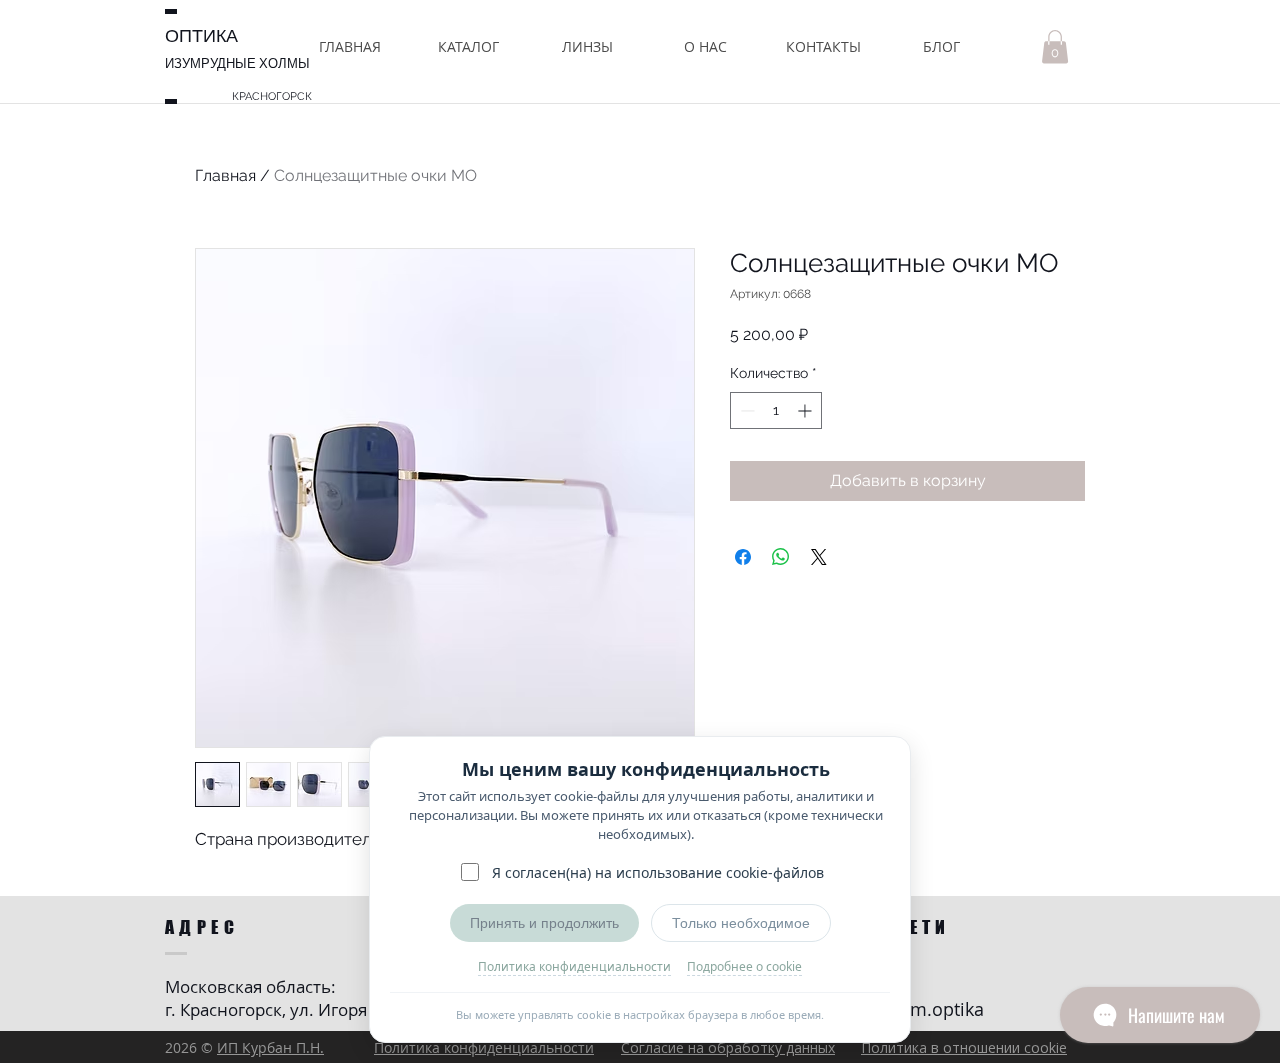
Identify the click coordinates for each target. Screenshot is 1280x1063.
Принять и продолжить (544, 923)
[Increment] (806, 410)
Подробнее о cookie (744, 966)
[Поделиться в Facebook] (743, 557)
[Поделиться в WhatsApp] (781, 557)
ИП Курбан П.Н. (270, 1047)
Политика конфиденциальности (574, 966)
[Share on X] (819, 557)
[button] (468, 46)
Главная (225, 175)
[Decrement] (745, 410)
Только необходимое (741, 923)
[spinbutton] (776, 410)
